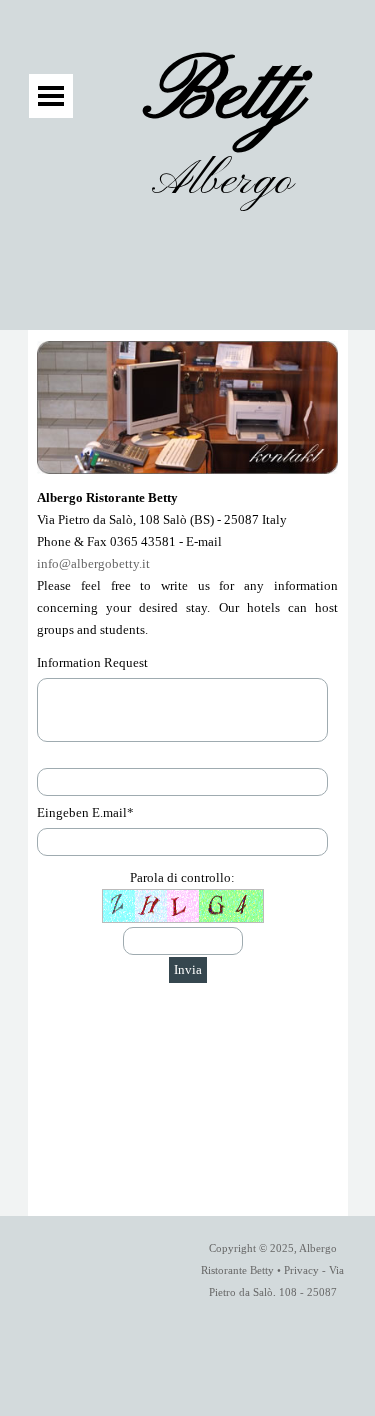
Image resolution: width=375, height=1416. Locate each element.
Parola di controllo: (182, 877)
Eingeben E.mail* (85, 812)
